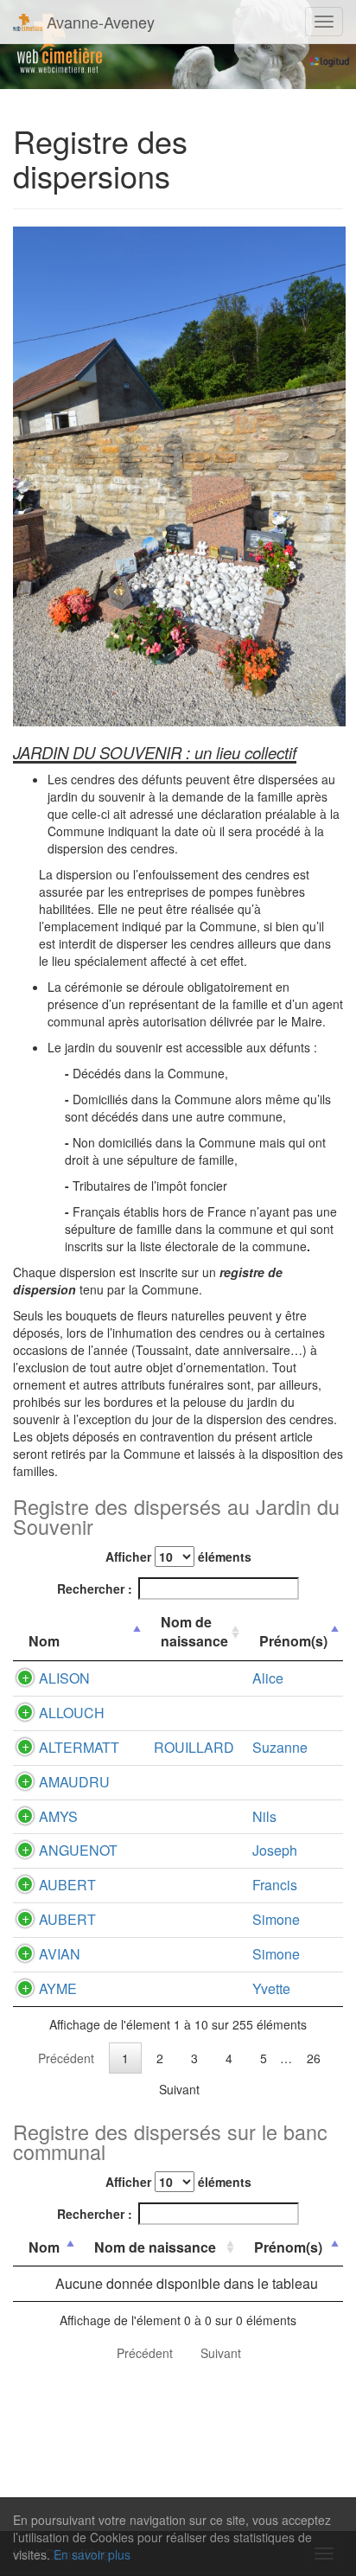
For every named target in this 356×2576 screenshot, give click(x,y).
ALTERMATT (79, 1747)
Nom (44, 1641)
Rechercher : (95, 1588)
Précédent (66, 2058)
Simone (276, 1919)
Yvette (271, 1988)
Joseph (275, 1850)
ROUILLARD (194, 1747)
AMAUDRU (74, 1782)
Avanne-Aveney (99, 22)
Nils (264, 1816)
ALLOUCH (72, 1713)
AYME (58, 1988)
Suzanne (280, 1747)
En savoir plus (92, 2554)
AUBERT (67, 1885)
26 (314, 2058)
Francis (275, 1885)
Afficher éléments (178, 1556)
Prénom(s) (293, 1641)
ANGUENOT (78, 1850)
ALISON (64, 1678)
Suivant (179, 2089)
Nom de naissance (194, 1632)
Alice (268, 1678)
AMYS (58, 1816)
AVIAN (60, 1954)
